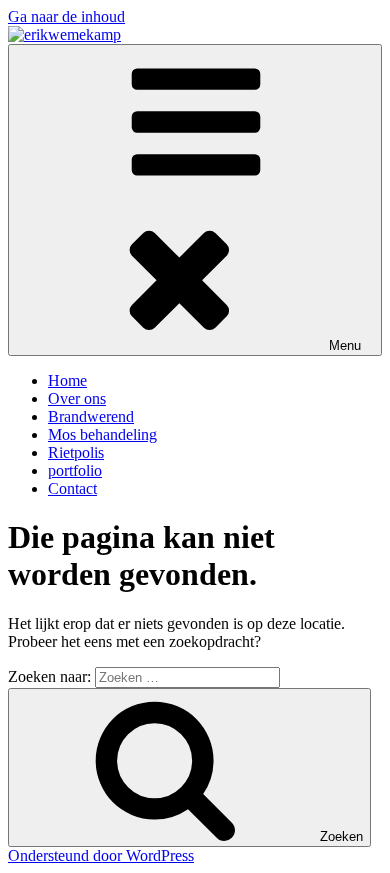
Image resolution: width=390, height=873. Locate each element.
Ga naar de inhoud (66, 16)
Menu (345, 345)
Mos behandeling (102, 434)
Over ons (77, 398)
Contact (72, 488)
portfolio (75, 470)
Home (67, 380)
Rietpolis (76, 452)
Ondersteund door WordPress (101, 855)
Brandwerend (91, 416)
